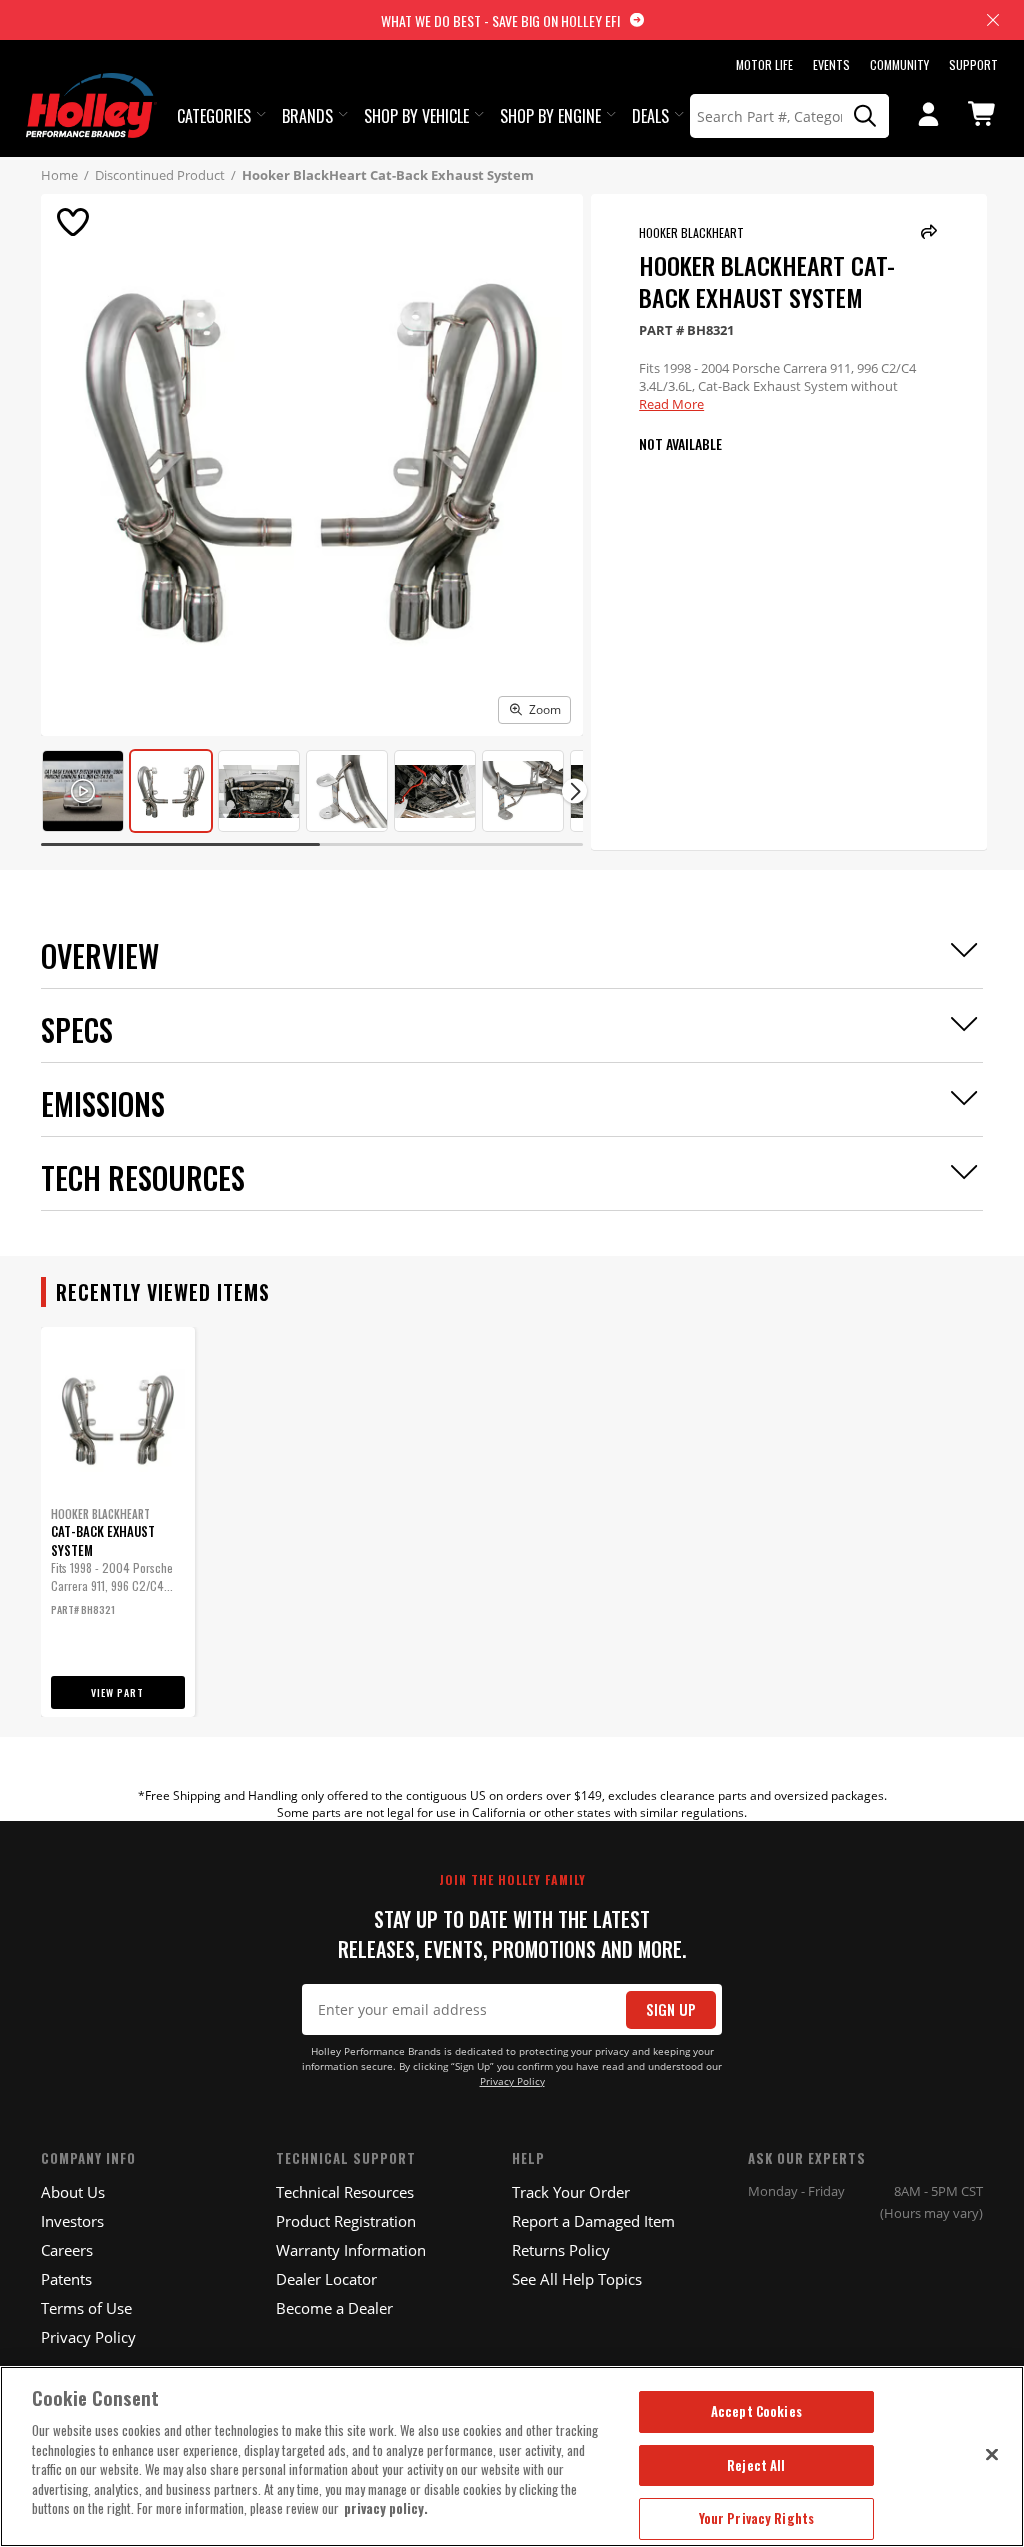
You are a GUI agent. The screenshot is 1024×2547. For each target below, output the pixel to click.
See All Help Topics (577, 2279)
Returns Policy (561, 2250)
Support (973, 64)
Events (831, 64)
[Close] (992, 2454)
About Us (73, 2192)
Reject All (756, 2465)
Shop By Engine (550, 116)
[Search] (866, 116)
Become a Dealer (334, 2308)
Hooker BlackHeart (691, 232)
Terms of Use (86, 2308)
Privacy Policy (512, 2081)
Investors (72, 2221)
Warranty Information (351, 2250)
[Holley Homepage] (91, 87)
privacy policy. (386, 2508)
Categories (214, 116)
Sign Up (671, 2009)
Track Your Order (571, 2192)
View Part (117, 1692)
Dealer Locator (326, 2279)
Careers (67, 2250)
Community (899, 64)
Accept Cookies (756, 2411)
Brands (307, 116)
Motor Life (764, 64)
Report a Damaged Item (593, 2221)
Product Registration (346, 2221)
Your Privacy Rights (756, 2518)
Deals (650, 116)
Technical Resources (345, 2192)
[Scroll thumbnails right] (574, 791)
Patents (66, 2279)
